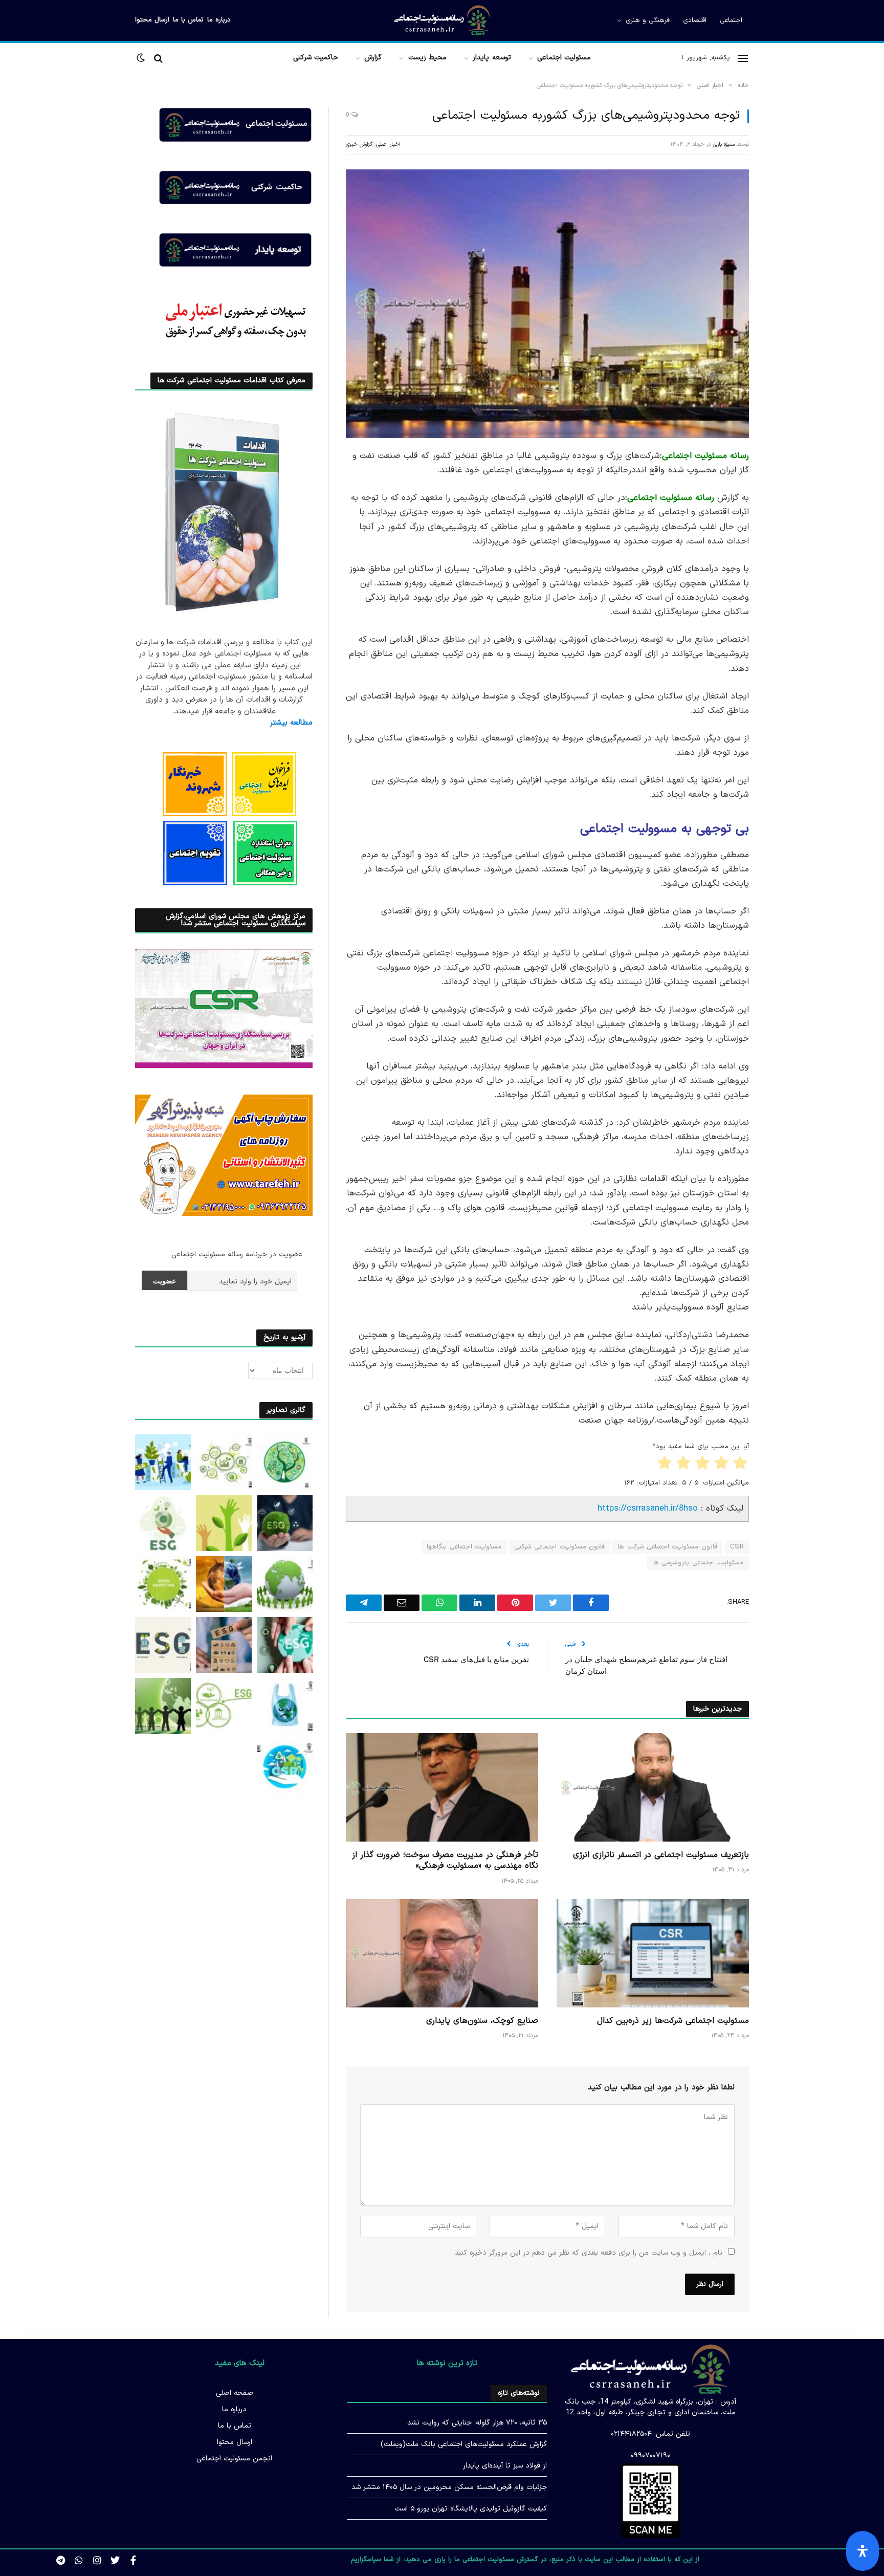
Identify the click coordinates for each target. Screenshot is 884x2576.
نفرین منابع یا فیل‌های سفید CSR (476, 1659)
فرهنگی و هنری (648, 20)
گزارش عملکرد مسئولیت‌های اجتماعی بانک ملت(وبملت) (464, 2444)
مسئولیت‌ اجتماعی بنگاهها (464, 1547)
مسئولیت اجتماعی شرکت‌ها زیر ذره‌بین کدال (673, 2021)
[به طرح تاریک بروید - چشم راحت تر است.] (142, 58)
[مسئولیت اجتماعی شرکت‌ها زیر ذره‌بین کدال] (653, 1953)
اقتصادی (695, 20)
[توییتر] (785, 509)
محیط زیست (427, 58)
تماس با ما (188, 20)
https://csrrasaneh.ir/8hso (648, 1508)
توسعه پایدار (492, 58)
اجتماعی (731, 20)
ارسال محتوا (152, 20)
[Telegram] (785, 614)
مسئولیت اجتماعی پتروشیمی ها (698, 1563)
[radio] (741, 1465)
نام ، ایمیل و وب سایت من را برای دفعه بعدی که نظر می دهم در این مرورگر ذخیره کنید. (588, 2253)
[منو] (743, 58)
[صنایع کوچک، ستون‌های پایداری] (442, 1953)
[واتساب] (785, 640)
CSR (737, 1547)
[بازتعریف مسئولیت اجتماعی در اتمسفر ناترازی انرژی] (653, 1787)
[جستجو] (158, 58)
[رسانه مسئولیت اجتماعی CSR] (442, 20)
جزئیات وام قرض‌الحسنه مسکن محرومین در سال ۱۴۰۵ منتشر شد (449, 2487)
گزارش (373, 58)
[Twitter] (115, 2560)
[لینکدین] (785, 535)
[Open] (863, 2551)
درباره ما (219, 20)
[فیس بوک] (785, 483)
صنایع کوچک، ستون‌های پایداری (482, 2021)
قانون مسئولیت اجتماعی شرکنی (559, 1547)
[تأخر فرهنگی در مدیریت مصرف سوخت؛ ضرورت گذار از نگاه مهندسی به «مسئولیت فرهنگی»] (442, 1787)
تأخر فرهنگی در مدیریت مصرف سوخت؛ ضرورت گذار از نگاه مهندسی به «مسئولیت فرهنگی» (445, 1861)
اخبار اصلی (388, 145)
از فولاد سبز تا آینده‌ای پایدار (505, 2466)
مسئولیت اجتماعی (564, 58)
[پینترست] (785, 561)
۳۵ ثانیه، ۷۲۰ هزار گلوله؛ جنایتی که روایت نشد (477, 2423)
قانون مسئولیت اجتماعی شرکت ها (667, 1547)
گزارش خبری (359, 145)
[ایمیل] (785, 587)
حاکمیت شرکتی (316, 58)
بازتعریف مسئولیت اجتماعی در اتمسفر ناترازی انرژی (661, 1855)
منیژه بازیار (724, 145)
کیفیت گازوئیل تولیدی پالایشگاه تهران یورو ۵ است (471, 2509)
